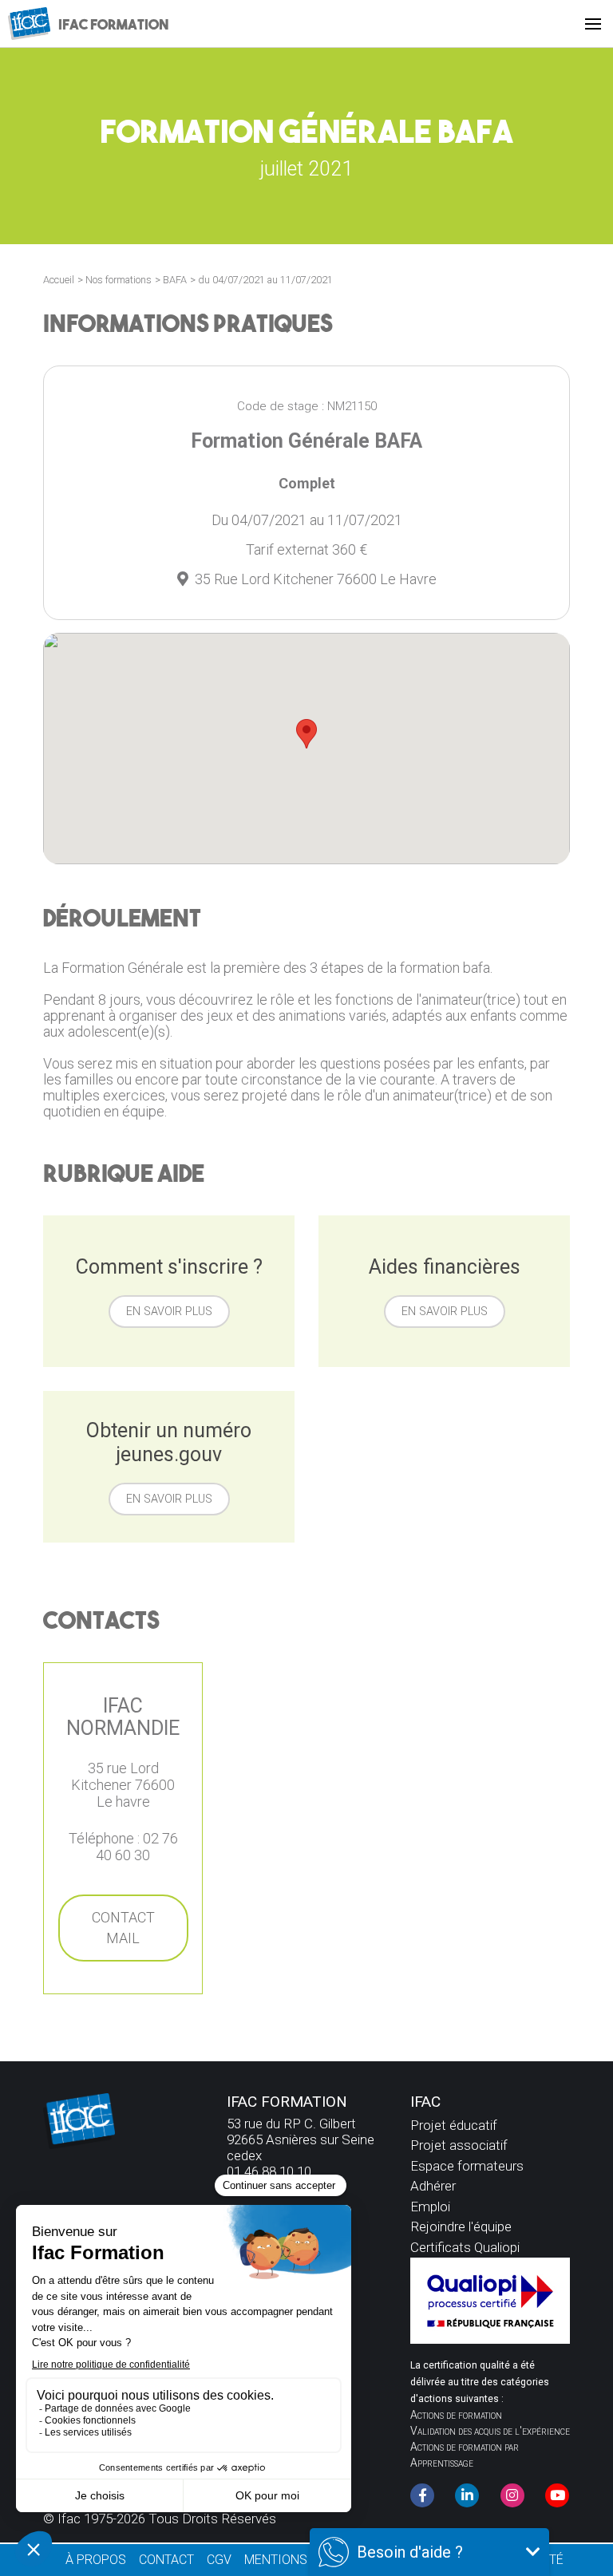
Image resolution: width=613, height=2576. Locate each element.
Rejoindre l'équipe (461, 2226)
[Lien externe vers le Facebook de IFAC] (422, 2495)
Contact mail (123, 1928)
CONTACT (166, 2560)
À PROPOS (96, 2560)
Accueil (59, 280)
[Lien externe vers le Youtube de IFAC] (557, 2495)
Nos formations (119, 280)
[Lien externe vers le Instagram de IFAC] (512, 2495)
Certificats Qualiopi (465, 2247)
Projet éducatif (454, 2125)
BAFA (175, 280)
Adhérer (433, 2186)
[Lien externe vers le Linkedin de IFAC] (467, 2495)
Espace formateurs (467, 2166)
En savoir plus (169, 1312)
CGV (219, 2560)
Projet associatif (459, 2145)
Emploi (430, 2207)
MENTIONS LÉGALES (303, 2560)
